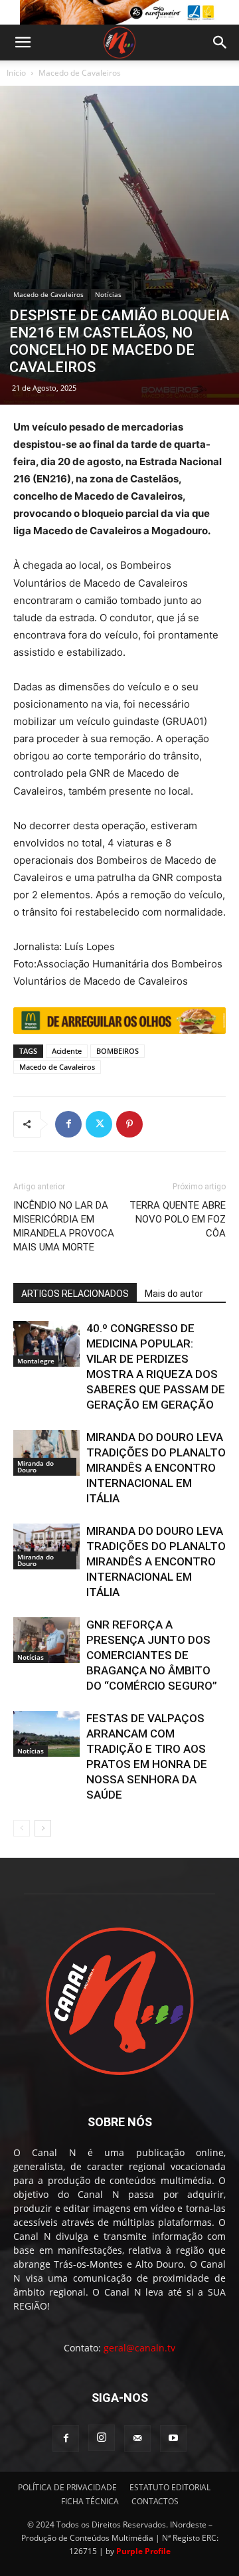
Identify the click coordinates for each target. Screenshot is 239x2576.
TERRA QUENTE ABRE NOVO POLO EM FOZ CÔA (178, 1219)
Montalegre (36, 1361)
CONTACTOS (155, 2501)
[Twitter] (99, 1124)
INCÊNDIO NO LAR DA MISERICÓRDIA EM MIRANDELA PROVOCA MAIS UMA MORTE (64, 1226)
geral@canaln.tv (139, 2348)
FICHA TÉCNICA (90, 2501)
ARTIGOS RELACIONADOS (75, 1294)
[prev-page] (22, 1828)
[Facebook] (68, 1124)
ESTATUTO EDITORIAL (170, 2487)
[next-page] (43, 1828)
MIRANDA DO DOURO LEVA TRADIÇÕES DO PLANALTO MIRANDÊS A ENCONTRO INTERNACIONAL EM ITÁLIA (156, 1468)
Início (16, 73)
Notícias (108, 294)
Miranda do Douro (36, 1466)
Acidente (67, 1051)
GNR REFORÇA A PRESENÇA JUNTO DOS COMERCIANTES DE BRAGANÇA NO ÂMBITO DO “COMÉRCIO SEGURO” (152, 1655)
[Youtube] (173, 2438)
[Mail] (137, 2438)
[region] (119, 12)
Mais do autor (174, 1294)
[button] (23, 43)
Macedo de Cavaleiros (80, 73)
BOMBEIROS (118, 1051)
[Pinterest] (129, 1124)
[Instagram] (102, 2438)
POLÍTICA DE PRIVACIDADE (67, 2487)
